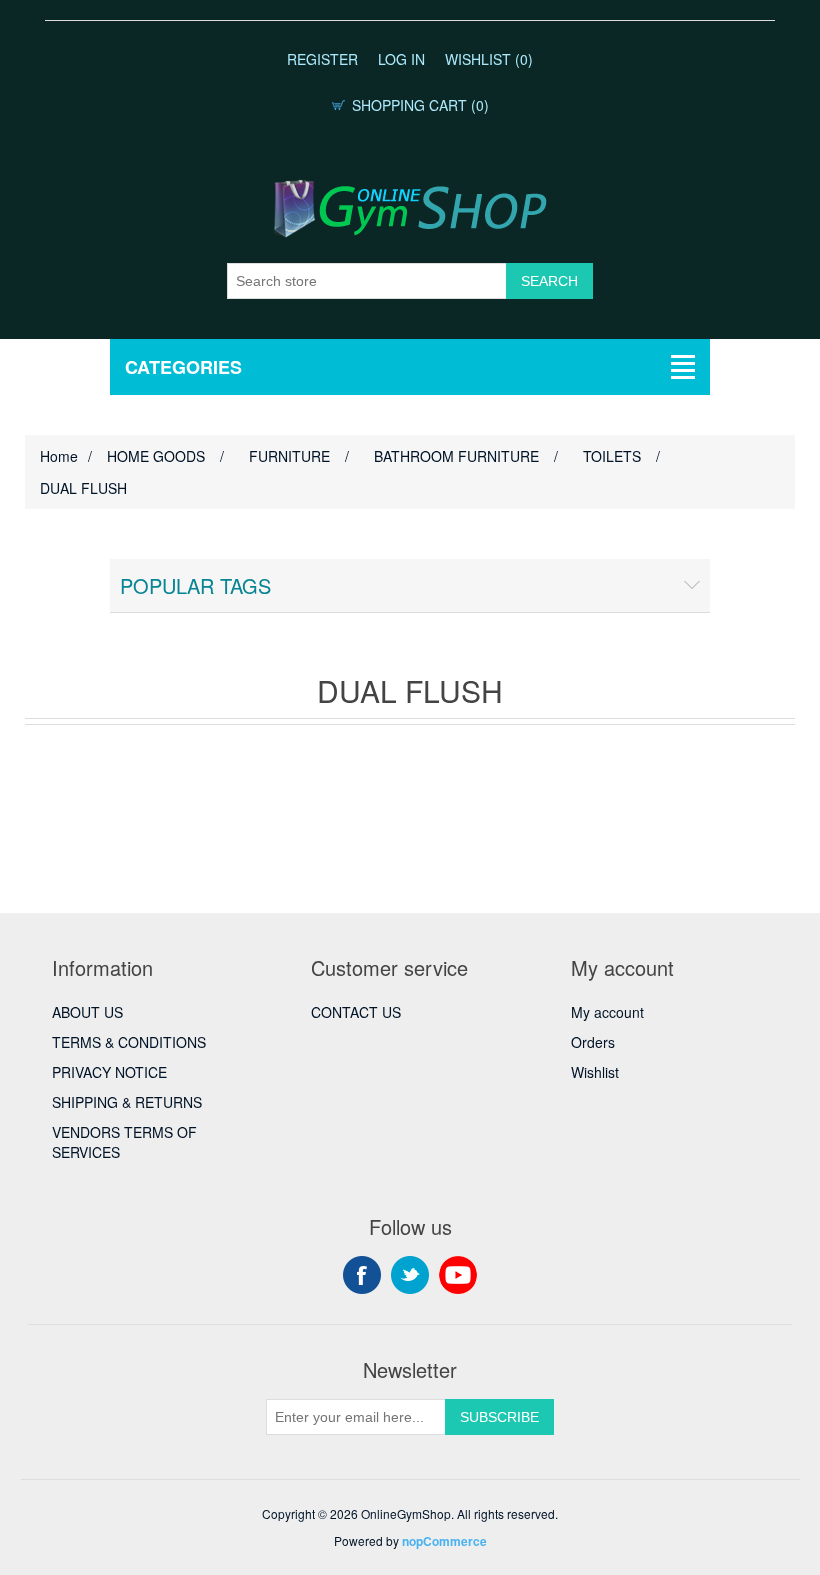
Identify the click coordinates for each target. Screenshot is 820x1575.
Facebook (362, 1275)
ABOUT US (87, 1012)
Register (322, 59)
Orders (593, 1042)
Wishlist (595, 1072)
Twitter (410, 1275)
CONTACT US (356, 1012)
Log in (401, 59)
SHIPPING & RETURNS (127, 1102)
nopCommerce (444, 1541)
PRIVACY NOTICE (109, 1072)
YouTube (458, 1275)
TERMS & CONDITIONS (129, 1042)
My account (607, 1012)
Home (59, 456)
